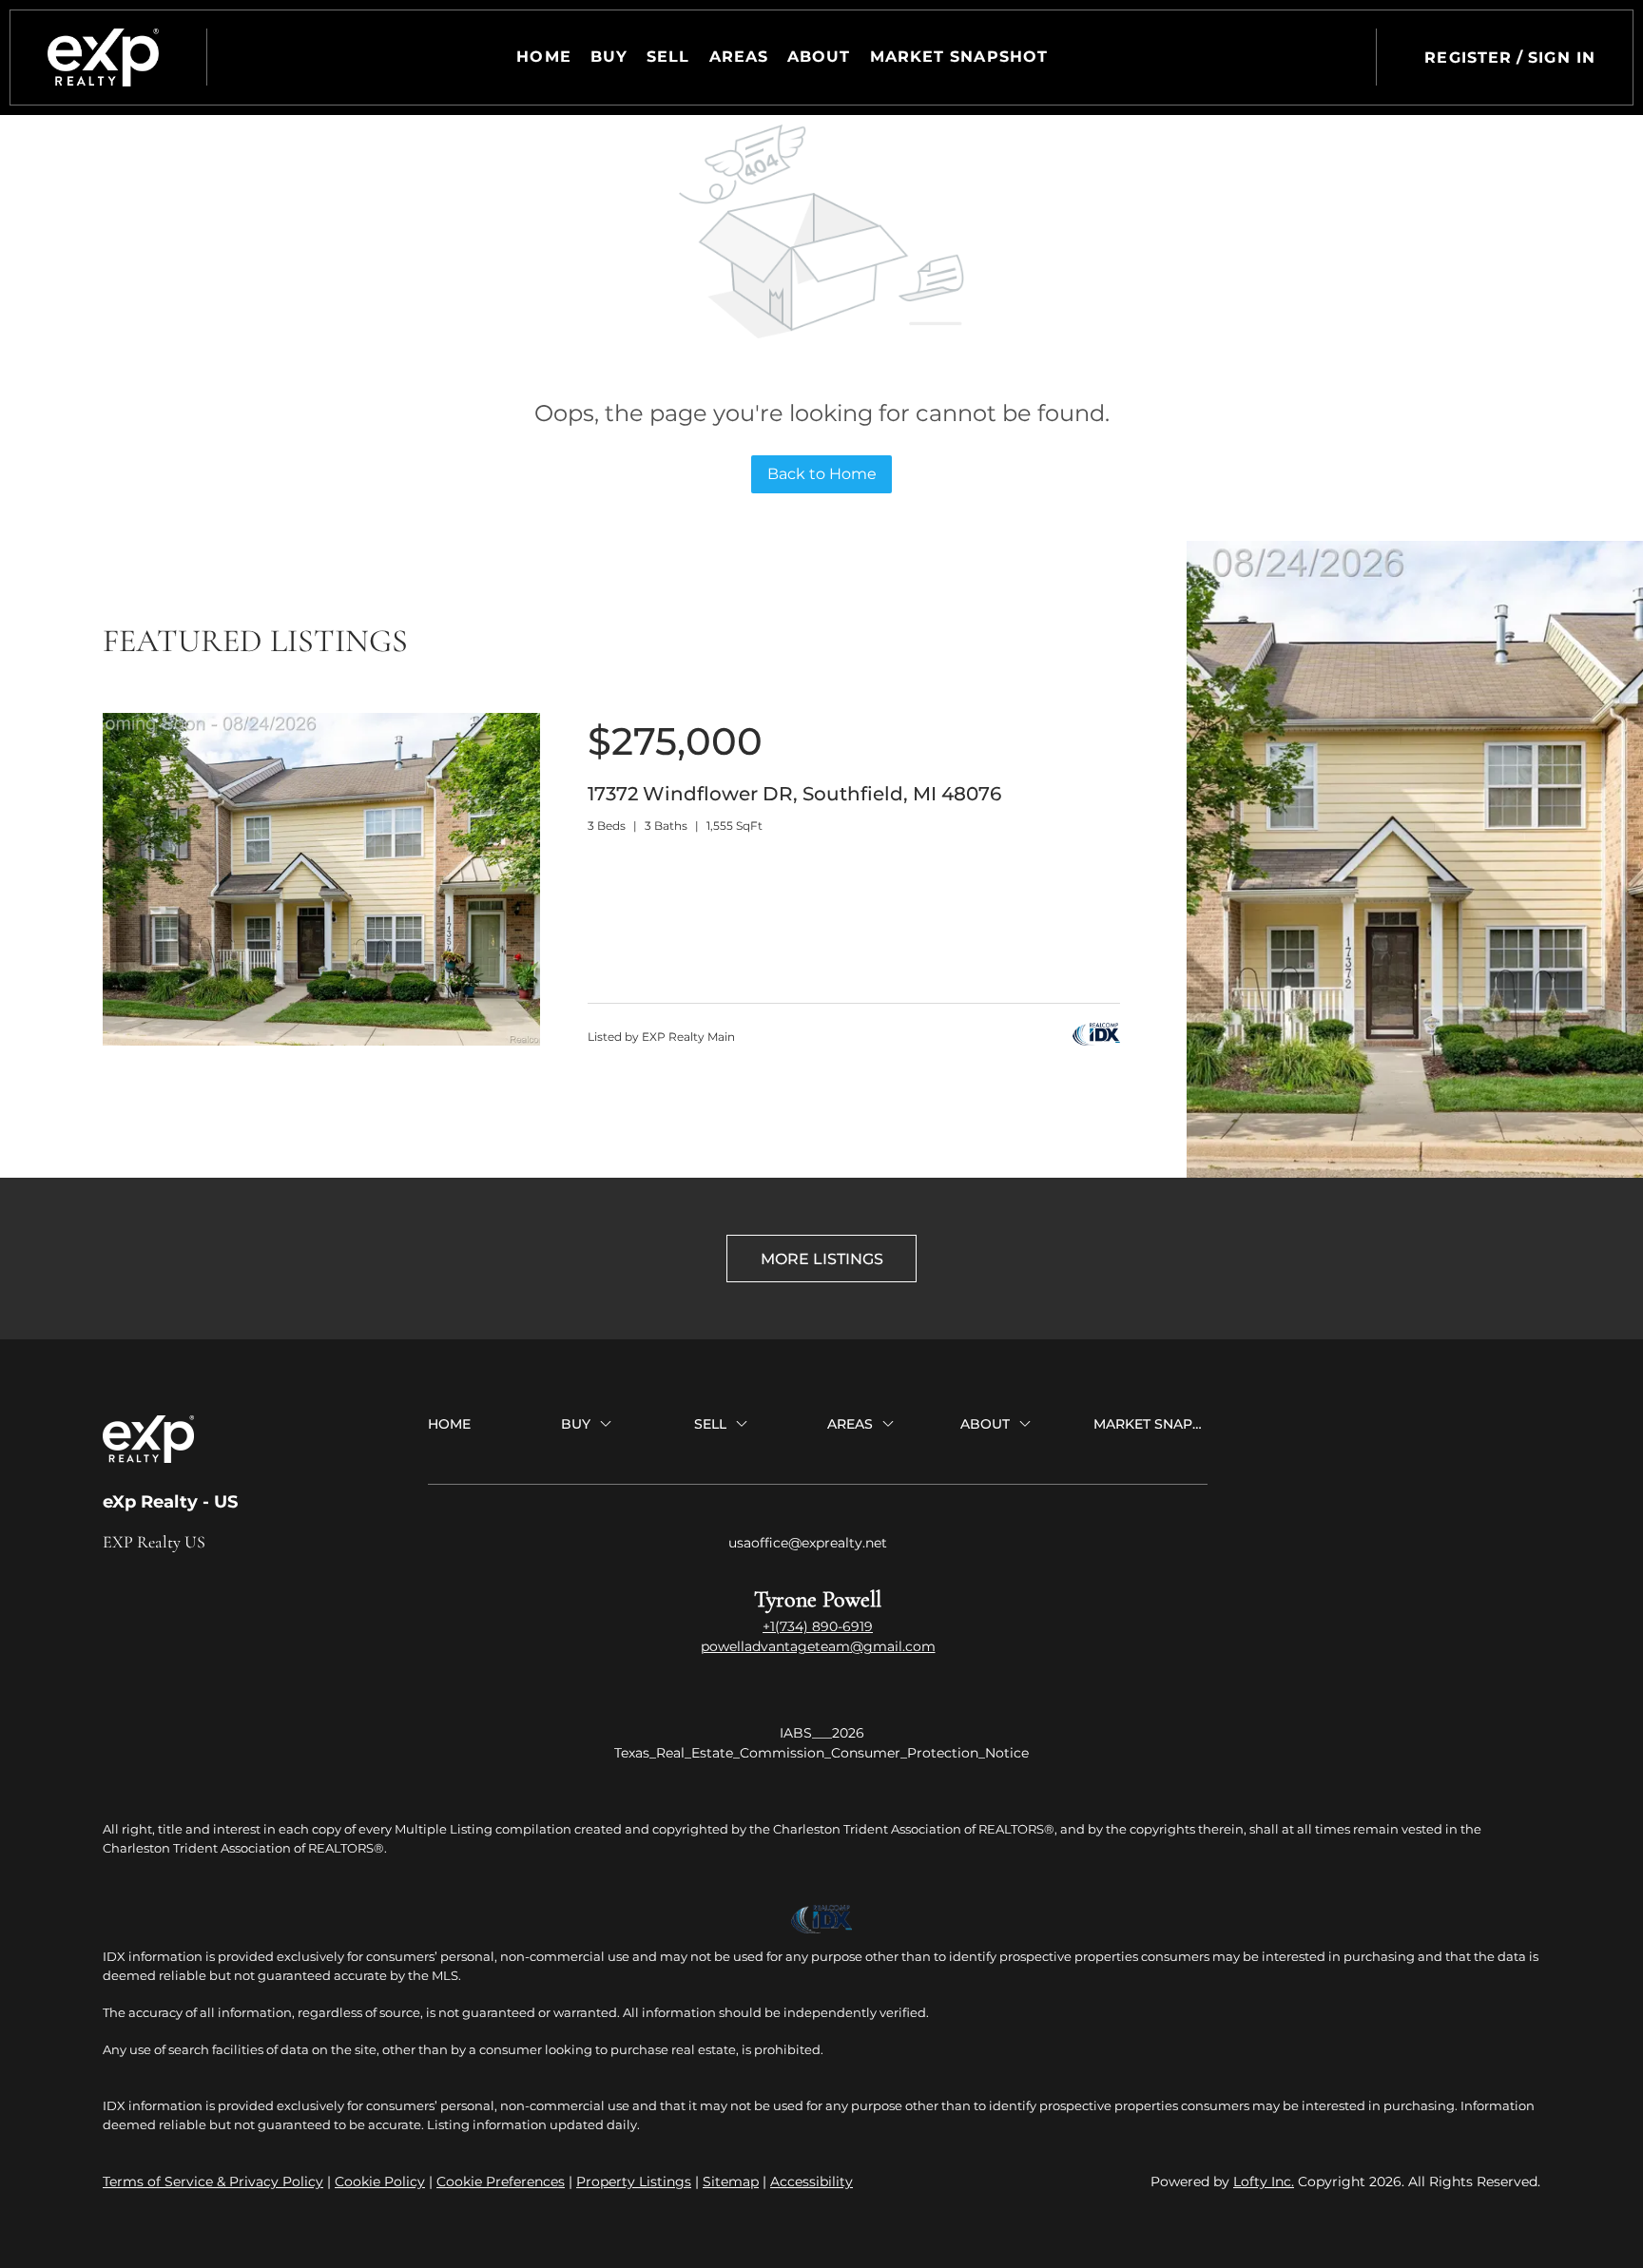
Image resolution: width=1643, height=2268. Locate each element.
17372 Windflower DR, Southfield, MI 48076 (794, 794)
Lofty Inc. (1264, 2182)
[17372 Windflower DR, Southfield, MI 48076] (321, 1041)
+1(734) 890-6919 (818, 1626)
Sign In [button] (1562, 58)
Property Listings (634, 2182)
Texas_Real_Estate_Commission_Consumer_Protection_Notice (821, 1753)
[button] (103, 58)
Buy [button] (609, 57)
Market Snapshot (959, 57)
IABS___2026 (822, 1733)
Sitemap (731, 2182)
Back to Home (822, 474)
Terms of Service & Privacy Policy (213, 2182)
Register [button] (1468, 58)
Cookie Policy (380, 2182)
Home (543, 57)
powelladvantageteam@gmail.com (818, 1646)
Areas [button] (739, 57)
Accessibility (812, 2182)
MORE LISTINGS (822, 1259)
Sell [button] (668, 57)
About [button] (819, 57)
